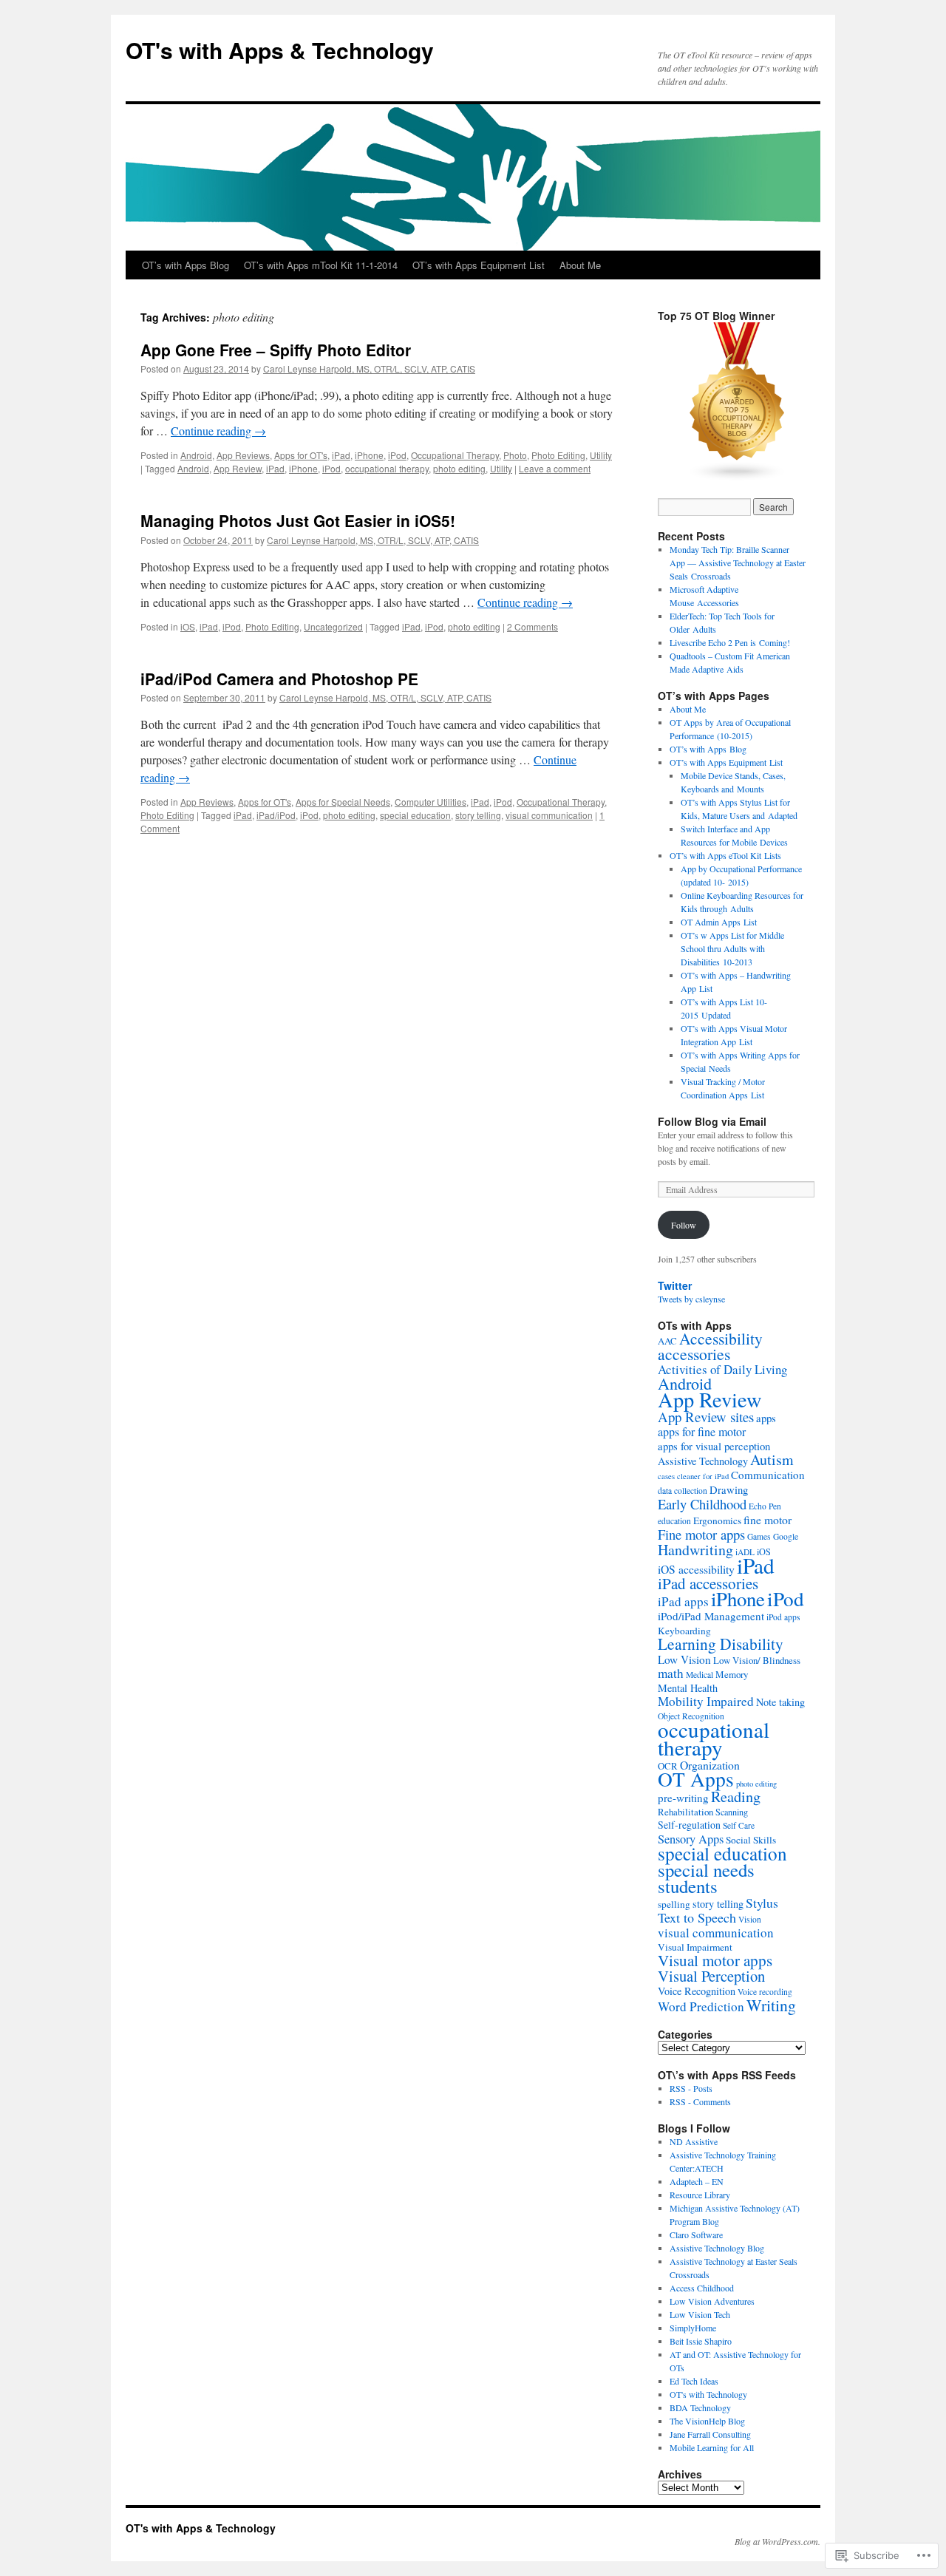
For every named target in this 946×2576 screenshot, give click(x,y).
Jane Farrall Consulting (710, 2434)
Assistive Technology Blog (717, 2248)
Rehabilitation (685, 1812)
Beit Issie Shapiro (701, 2341)
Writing (771, 2005)
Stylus (762, 1903)
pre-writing (683, 1798)
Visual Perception (711, 1976)
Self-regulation (689, 1825)
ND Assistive (694, 2141)
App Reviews (243, 455)
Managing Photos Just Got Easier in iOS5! (298, 520)
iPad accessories (708, 1583)
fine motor (768, 1519)
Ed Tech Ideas (694, 2381)
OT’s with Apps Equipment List (479, 265)
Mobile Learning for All (712, 2447)
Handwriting (695, 1550)
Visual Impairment (695, 1947)
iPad (341, 455)
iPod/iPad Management (711, 1616)
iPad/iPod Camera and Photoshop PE (279, 679)
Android (196, 455)
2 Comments (532, 626)
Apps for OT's (301, 455)
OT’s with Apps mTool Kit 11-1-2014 (321, 265)
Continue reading (218, 431)
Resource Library (700, 2195)
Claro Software (696, 2235)
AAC (667, 1341)
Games (759, 1536)
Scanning (732, 1812)
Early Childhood (702, 1504)
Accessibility (721, 1338)
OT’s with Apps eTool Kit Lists (725, 855)
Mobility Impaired (706, 1701)
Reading (736, 1797)
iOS (188, 626)
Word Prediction (701, 2006)
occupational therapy (387, 468)
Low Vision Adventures (712, 2301)
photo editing (459, 468)
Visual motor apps (715, 1960)
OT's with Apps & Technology (280, 50)
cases (666, 1476)
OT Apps (696, 1779)
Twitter (675, 1285)
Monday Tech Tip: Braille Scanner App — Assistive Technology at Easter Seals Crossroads (738, 563)
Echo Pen (765, 1506)
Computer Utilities (431, 802)
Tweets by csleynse (691, 1299)
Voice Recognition (697, 1991)
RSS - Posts (691, 2088)
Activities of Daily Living (722, 1369)
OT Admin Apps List (719, 922)
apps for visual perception (714, 1446)
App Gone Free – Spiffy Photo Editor (276, 350)
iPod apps (783, 1617)
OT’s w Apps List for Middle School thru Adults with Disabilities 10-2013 (732, 948)
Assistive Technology (703, 1461)
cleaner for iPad (703, 1476)
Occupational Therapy (455, 455)
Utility (601, 455)
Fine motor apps (701, 1534)
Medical (700, 1675)
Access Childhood (702, 2288)
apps (766, 1418)
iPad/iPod (276, 815)
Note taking (780, 1702)
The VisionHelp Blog (707, 2421)
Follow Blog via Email (712, 1121)
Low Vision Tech (700, 2314)
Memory (732, 1674)
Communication (768, 1475)
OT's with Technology (708, 2394)
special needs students (706, 1878)
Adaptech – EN (697, 2181)
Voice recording (765, 1992)
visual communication (549, 815)
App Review (238, 468)
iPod (397, 455)
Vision (750, 1919)
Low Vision (684, 1659)
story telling (478, 815)
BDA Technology (700, 2407)
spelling (674, 1904)
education (674, 1521)
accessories (694, 1354)
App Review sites (706, 1417)
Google (786, 1536)
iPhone (369, 455)
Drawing (729, 1489)
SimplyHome (693, 2328)
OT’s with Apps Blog (186, 265)
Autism (772, 1459)
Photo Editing (558, 455)
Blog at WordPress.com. (777, 2541)
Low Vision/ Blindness (757, 1660)
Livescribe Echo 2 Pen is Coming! (730, 642)
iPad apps (683, 1601)
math (671, 1673)
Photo (515, 455)
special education (415, 815)
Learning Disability (721, 1644)
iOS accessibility (696, 1569)
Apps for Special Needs (343, 802)
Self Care (739, 1825)
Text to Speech (697, 1917)
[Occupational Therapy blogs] (738, 478)
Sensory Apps (691, 1839)
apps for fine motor (702, 1431)
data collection (683, 1491)
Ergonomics (717, 1520)
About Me (580, 265)
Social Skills (751, 1840)
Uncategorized (333, 626)
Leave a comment (555, 468)
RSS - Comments (700, 2101)
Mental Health (688, 1688)
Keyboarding (684, 1631)
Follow (684, 1225)
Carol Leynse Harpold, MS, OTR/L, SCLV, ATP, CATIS (369, 368)
